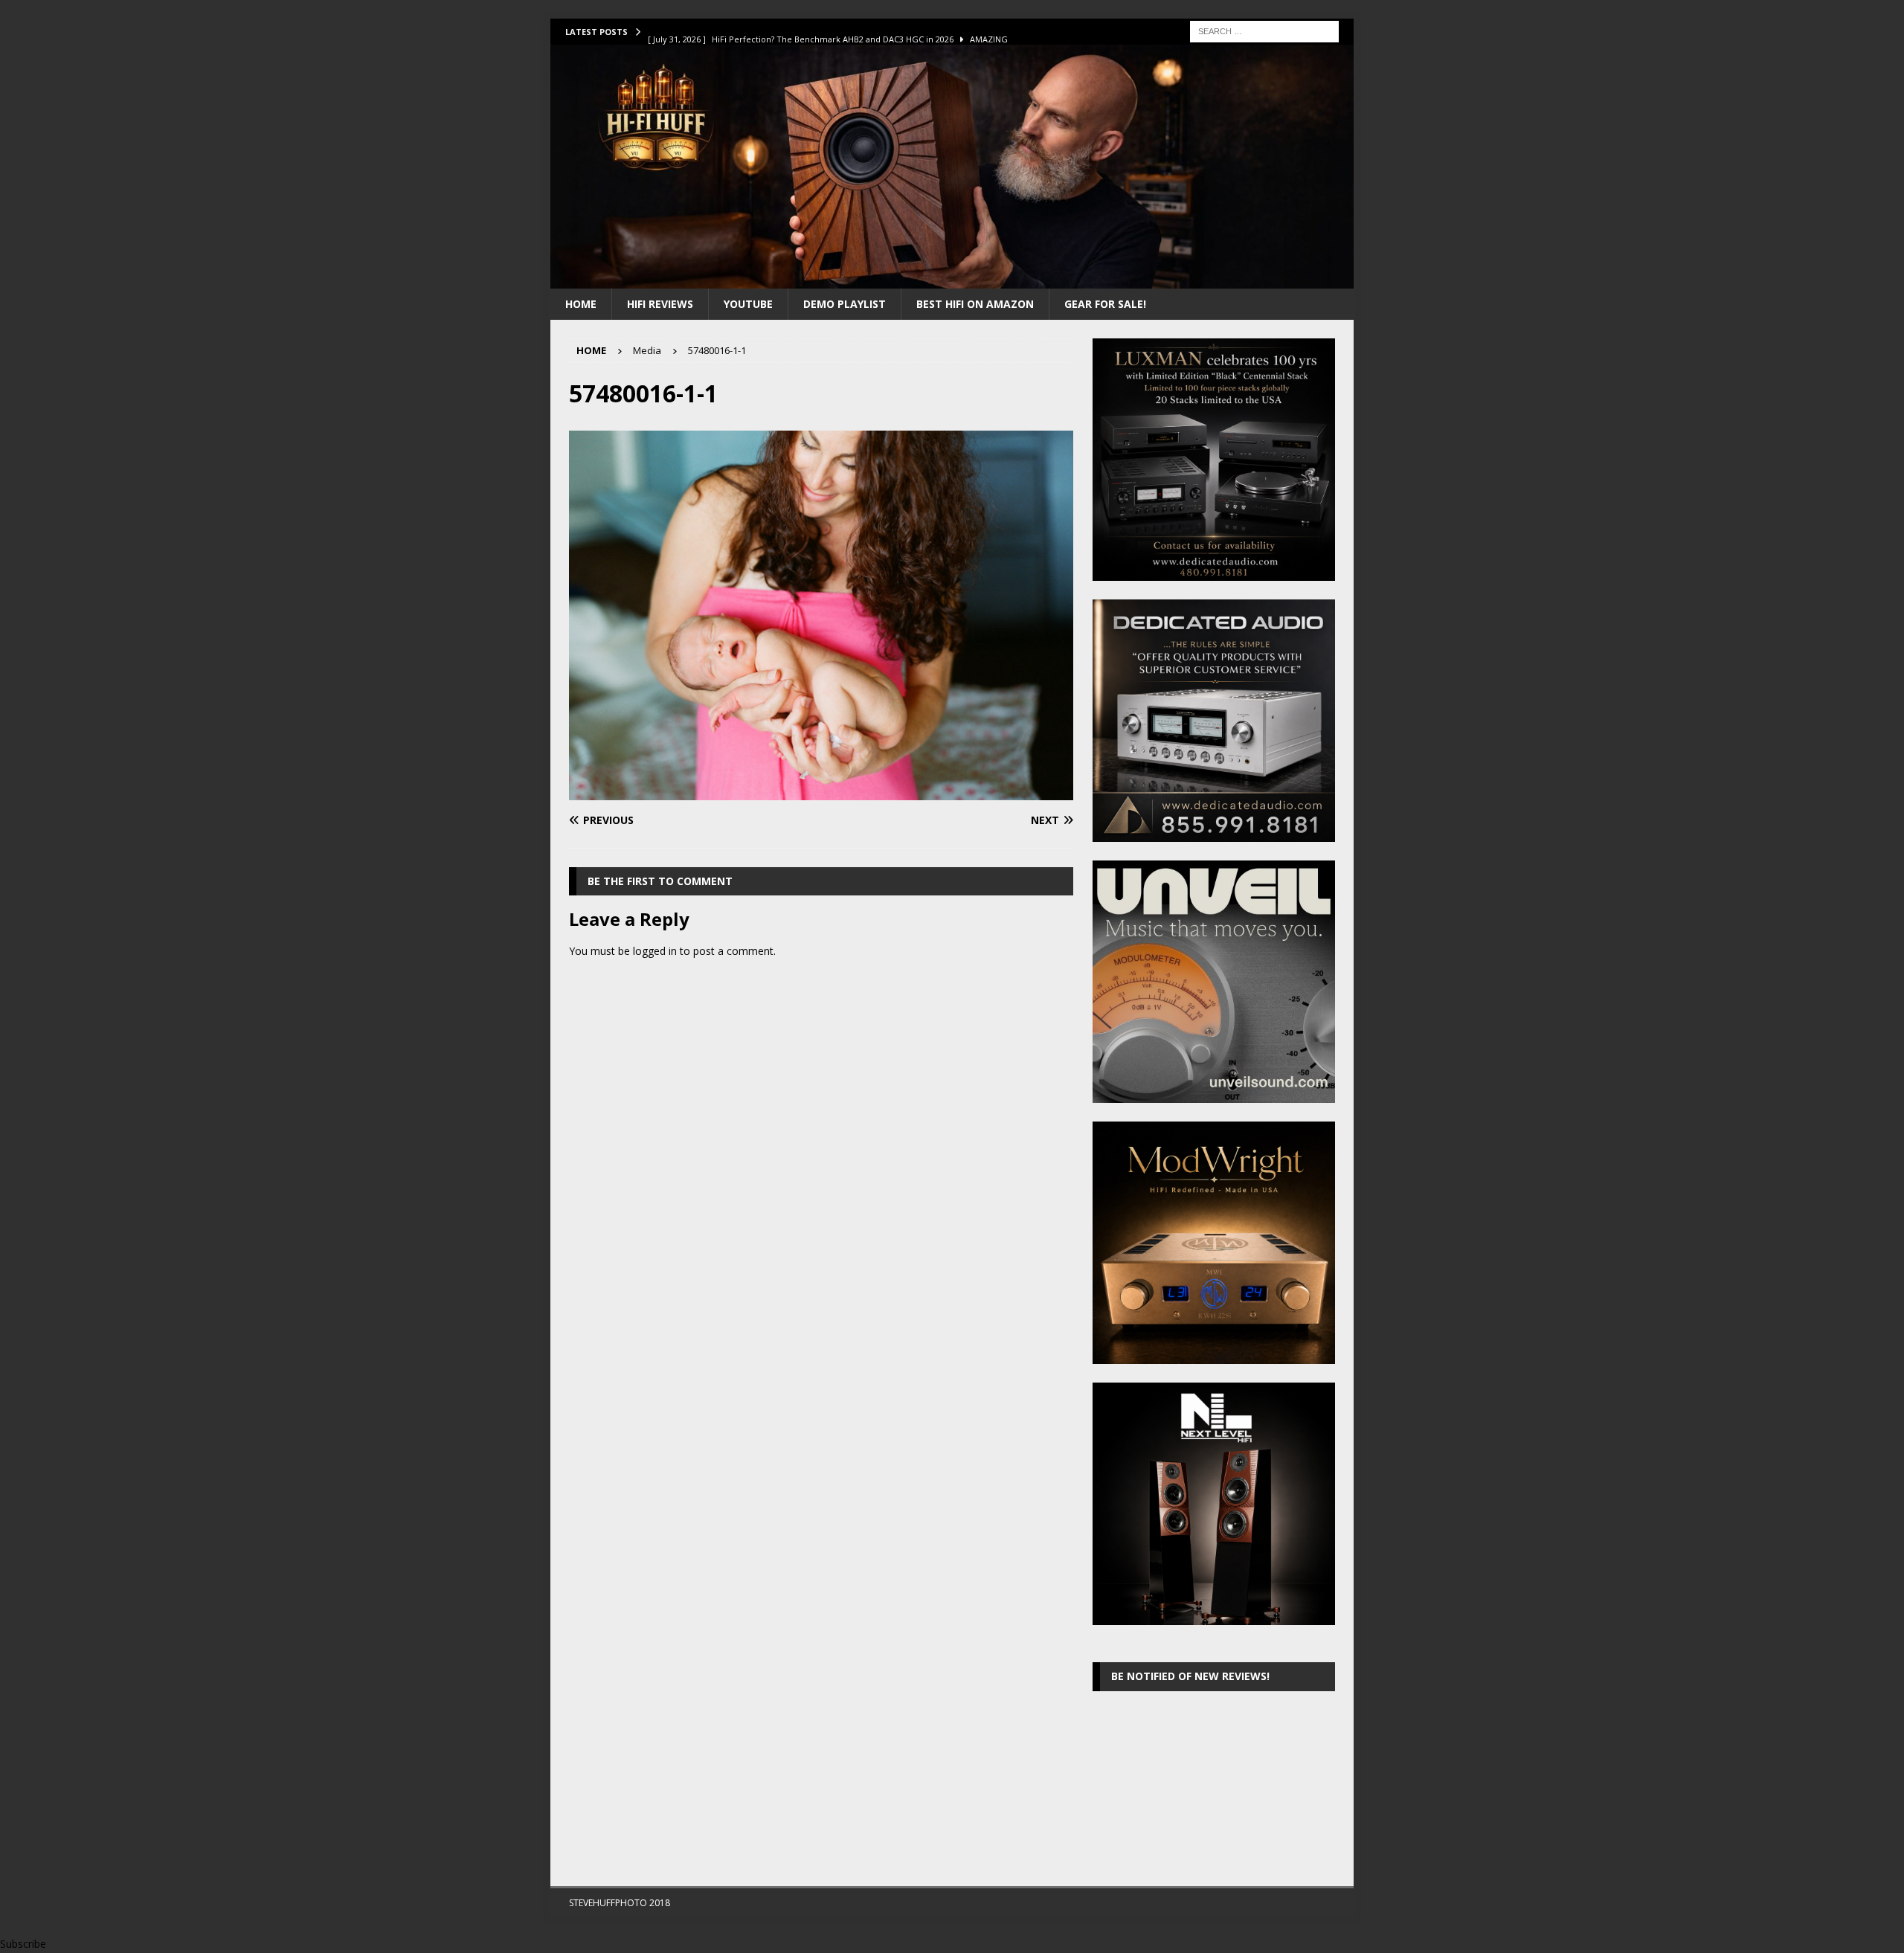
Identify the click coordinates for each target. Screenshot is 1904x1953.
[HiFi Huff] (952, 279)
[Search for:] (1264, 30)
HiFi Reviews (660, 304)
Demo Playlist (845, 304)
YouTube (748, 304)
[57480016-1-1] (821, 791)
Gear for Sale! (1105, 304)
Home (581, 304)
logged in (655, 951)
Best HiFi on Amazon (975, 304)
